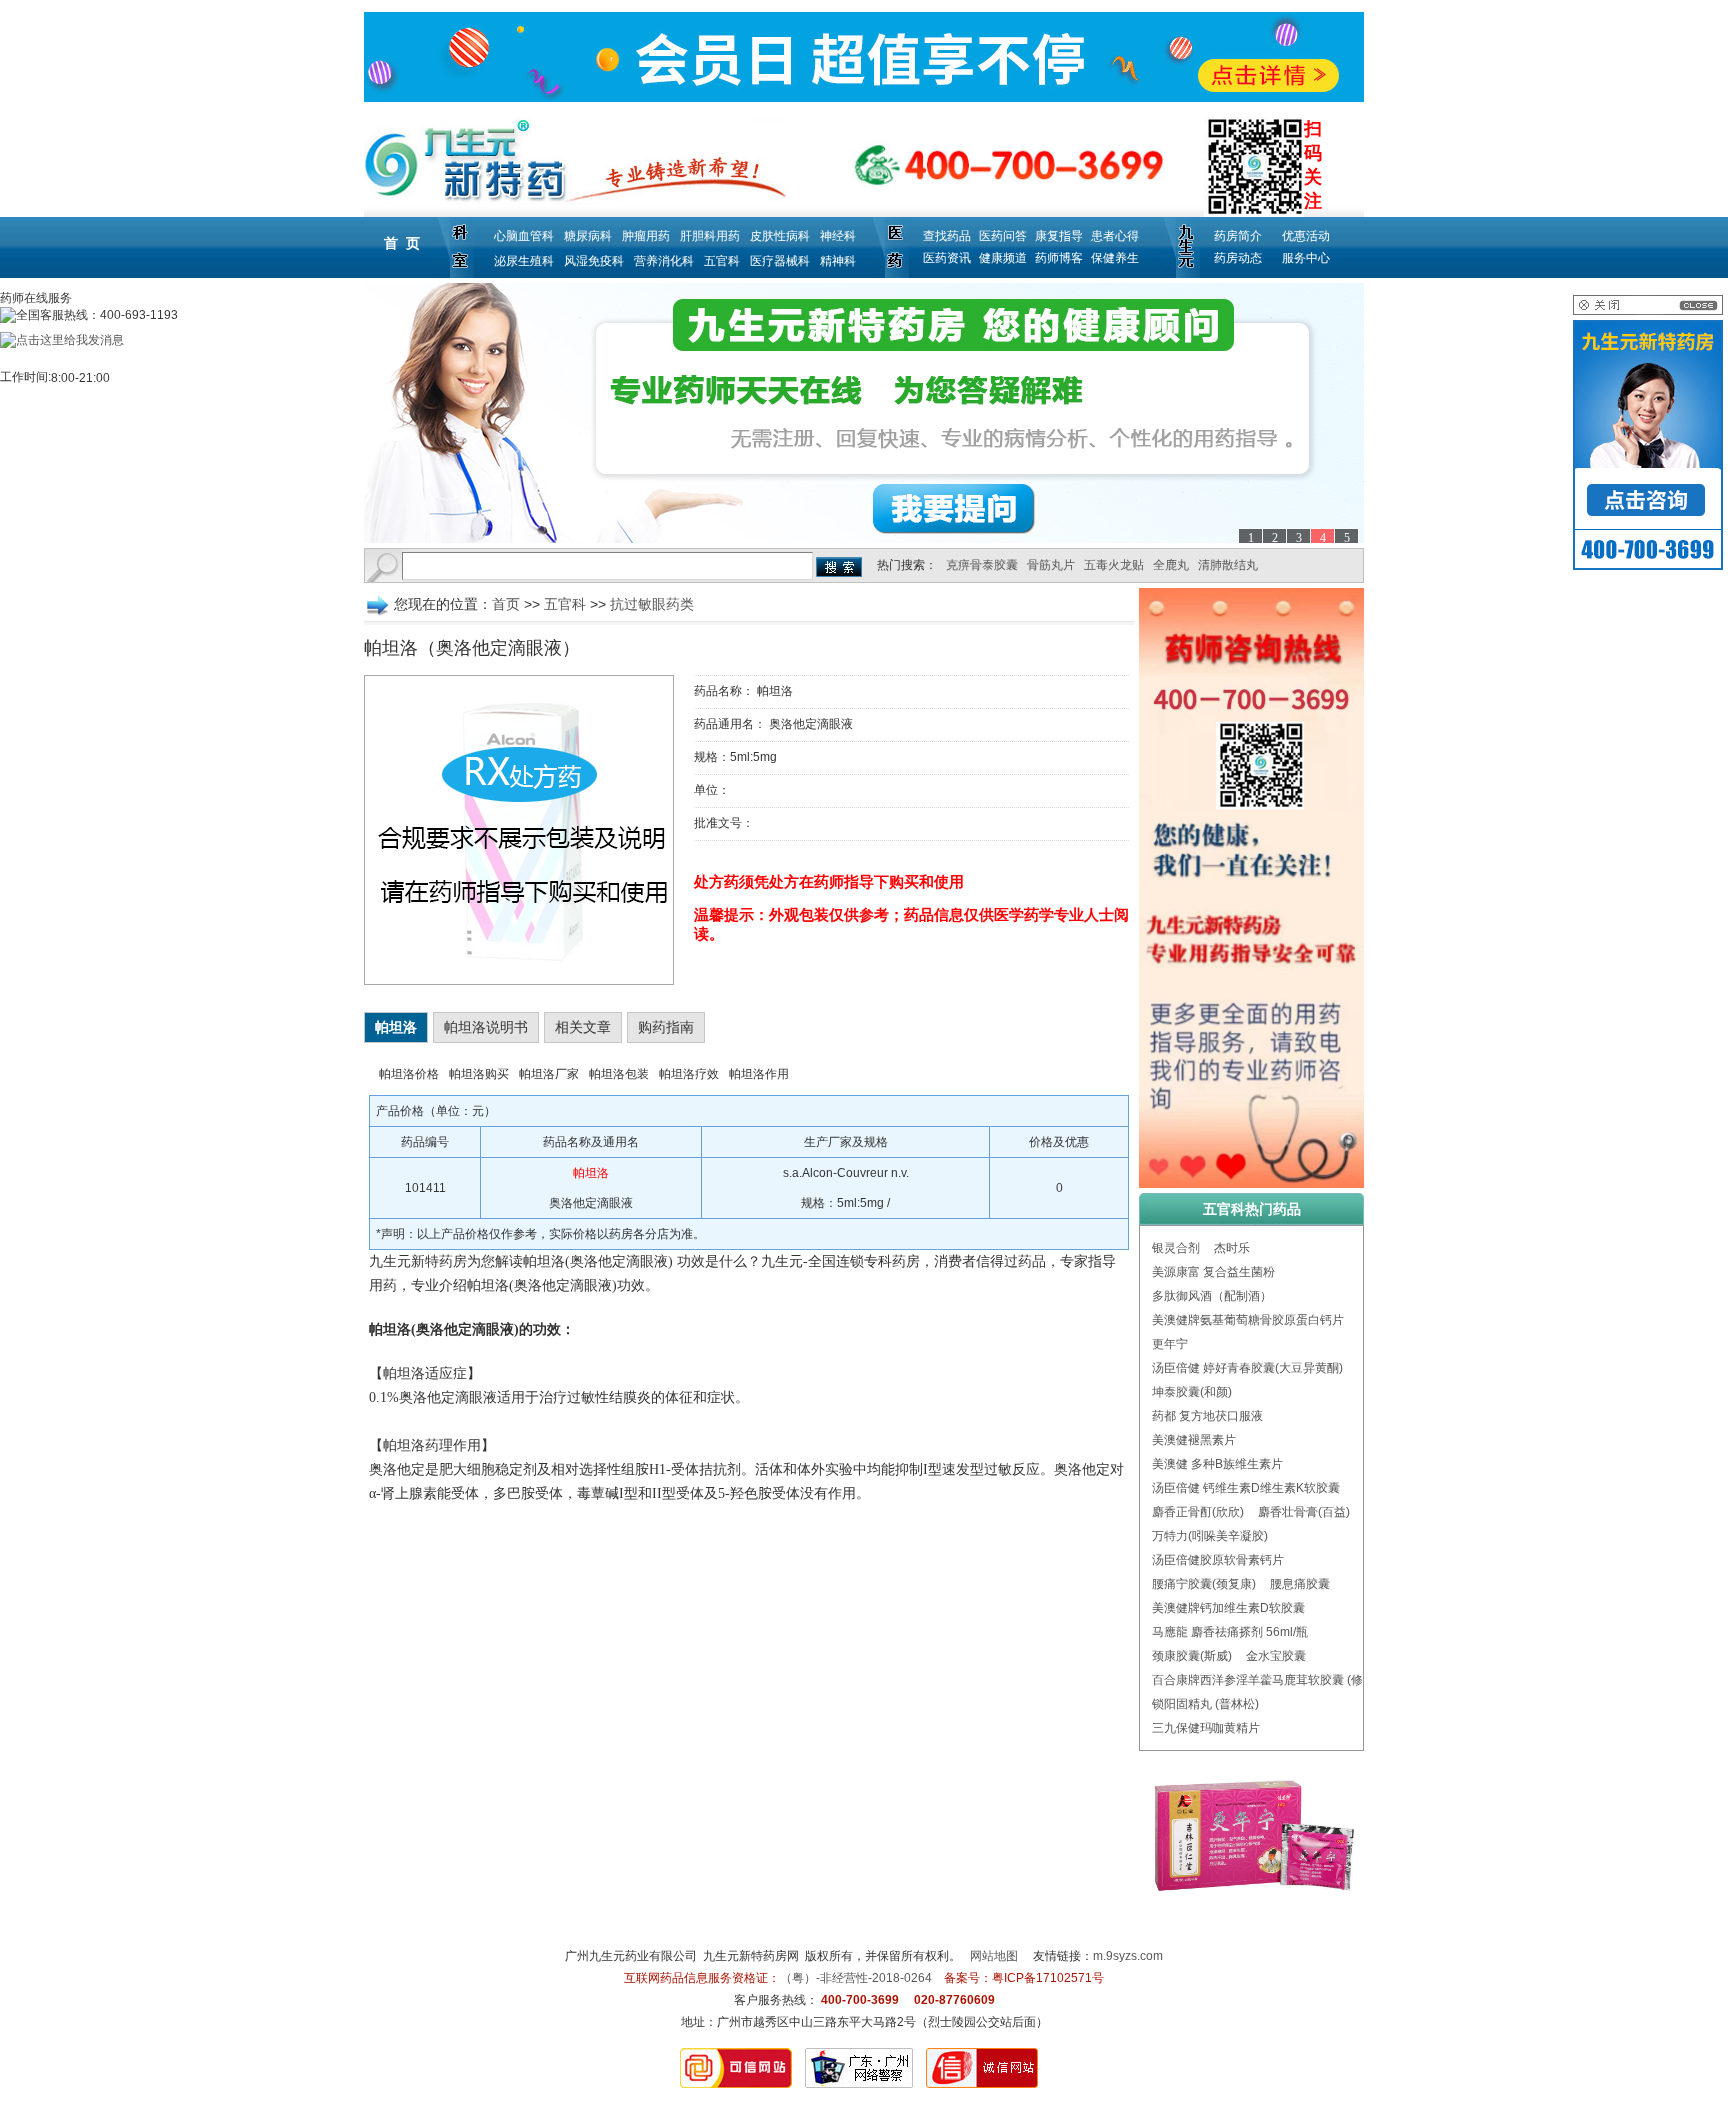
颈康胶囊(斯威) (1192, 1656)
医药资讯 (947, 258)
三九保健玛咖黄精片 (1206, 1728)
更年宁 (1170, 1344)
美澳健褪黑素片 (1194, 1440)
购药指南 (666, 1027)
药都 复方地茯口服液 (1207, 1416)
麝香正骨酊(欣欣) (1198, 1512)
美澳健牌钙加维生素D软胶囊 (1228, 1608)
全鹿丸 (1171, 565)
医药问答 (1003, 236)
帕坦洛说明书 (486, 1027)
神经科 (838, 236)
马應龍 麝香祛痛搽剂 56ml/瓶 (1230, 1632)
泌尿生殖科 (524, 261)
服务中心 (1306, 258)
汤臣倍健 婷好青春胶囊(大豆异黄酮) (1247, 1368)
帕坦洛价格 (409, 1074)
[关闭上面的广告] (1648, 311)
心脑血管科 (524, 236)
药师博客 (1059, 258)
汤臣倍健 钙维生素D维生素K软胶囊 (1246, 1488)
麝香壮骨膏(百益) (1304, 1512)
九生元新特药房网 (751, 1956)
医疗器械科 (780, 261)
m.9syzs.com (1128, 1956)
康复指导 (1059, 236)
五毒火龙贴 (1114, 565)
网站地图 (994, 1956)
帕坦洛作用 (759, 1074)
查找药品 (947, 236)
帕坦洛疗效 (689, 1074)
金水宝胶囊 (1276, 1656)
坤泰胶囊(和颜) (1192, 1392)
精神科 (838, 261)
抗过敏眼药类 (652, 604)
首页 (506, 604)
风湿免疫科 (594, 261)
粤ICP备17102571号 (1048, 1978)
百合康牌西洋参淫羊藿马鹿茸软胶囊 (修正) (1265, 1680)
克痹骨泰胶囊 (982, 565)
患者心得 (1115, 236)
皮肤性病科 (780, 236)
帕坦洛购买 (479, 1074)
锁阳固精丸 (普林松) (1205, 1704)
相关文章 (583, 1027)
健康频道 (1003, 258)
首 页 (402, 243)
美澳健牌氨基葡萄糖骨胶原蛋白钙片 (1248, 1320)
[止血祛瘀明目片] (864, 413)
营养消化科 (664, 261)
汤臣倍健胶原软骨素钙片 (1218, 1560)
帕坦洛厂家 (549, 1074)
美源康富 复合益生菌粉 (1213, 1272)
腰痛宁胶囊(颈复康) (1204, 1584)
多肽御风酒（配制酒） (1212, 1296)
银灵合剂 (1176, 1248)
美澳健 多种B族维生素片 (1217, 1464)
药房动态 (1238, 258)
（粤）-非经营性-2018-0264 (856, 1978)
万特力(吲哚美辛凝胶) (1210, 1536)
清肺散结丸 (1228, 565)
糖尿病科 (588, 236)
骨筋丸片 (1051, 565)
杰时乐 (1232, 1248)
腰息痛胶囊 (1300, 1584)
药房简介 (1238, 236)
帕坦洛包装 (619, 1074)
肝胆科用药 (710, 236)
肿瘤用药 (646, 236)
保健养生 (1115, 258)
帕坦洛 (396, 1027)
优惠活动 (1306, 236)
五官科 (722, 261)
